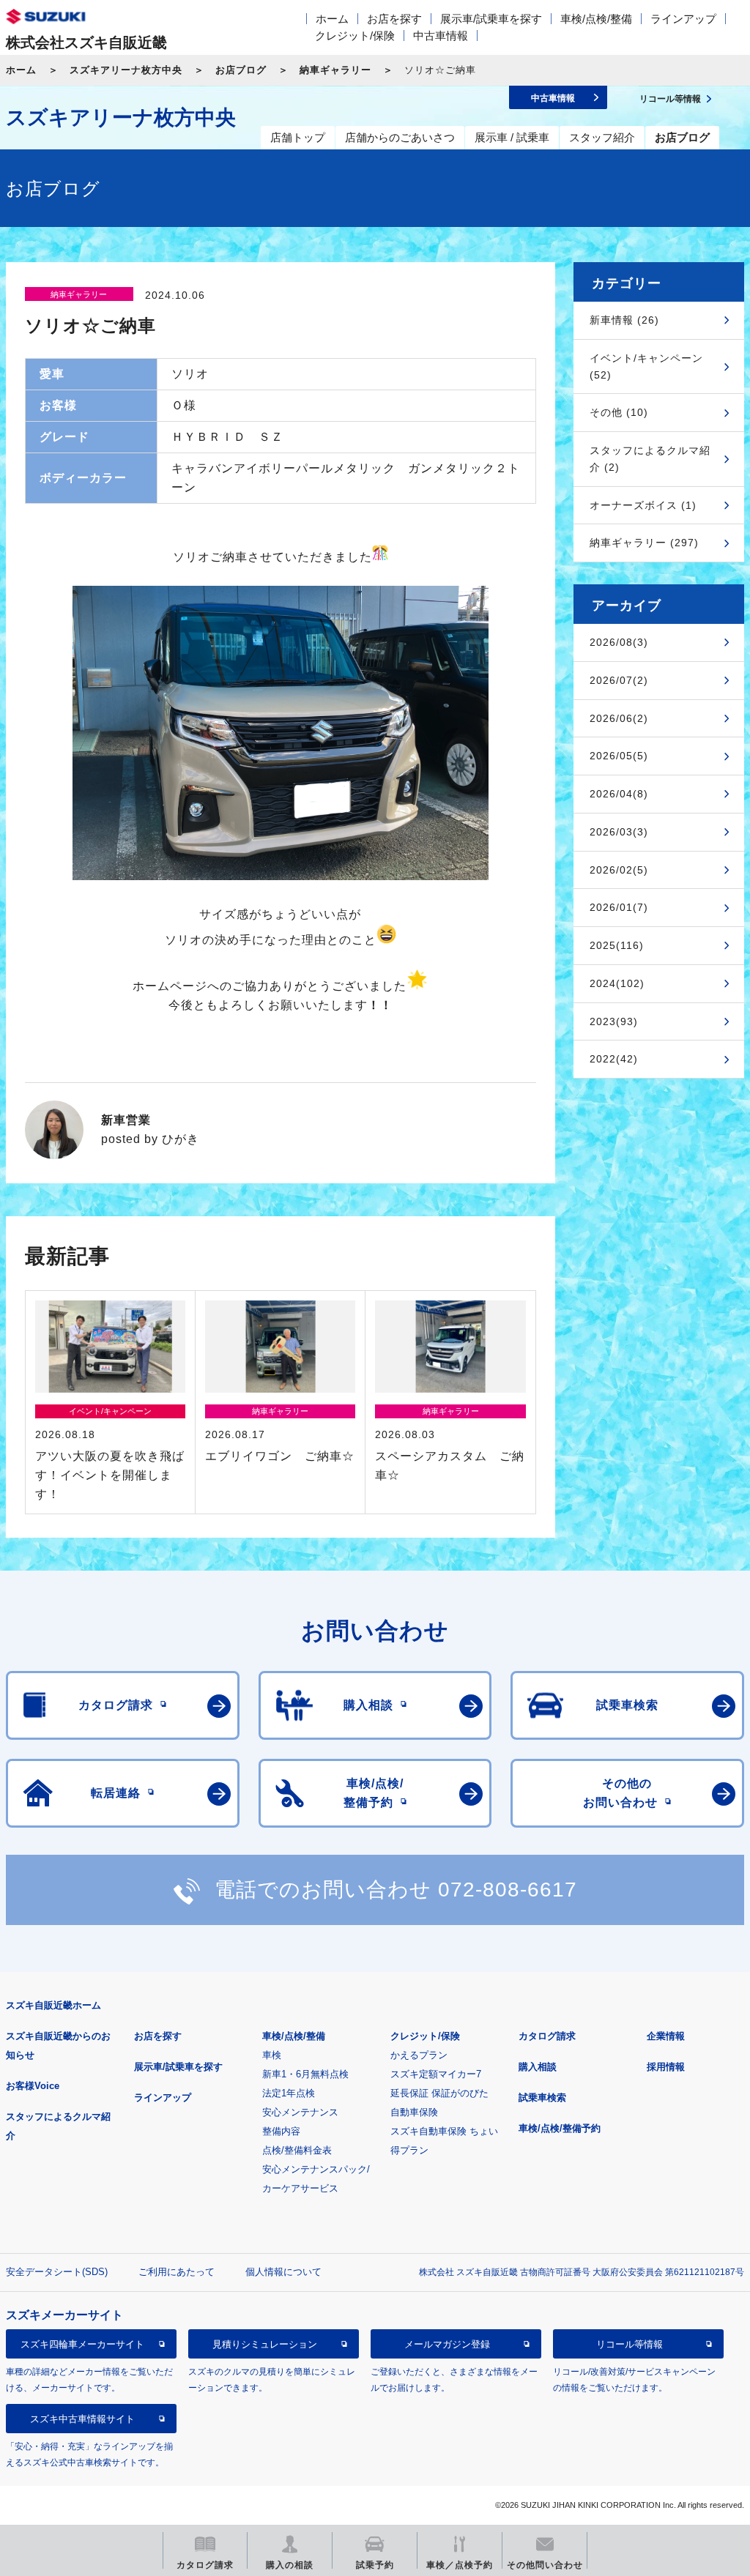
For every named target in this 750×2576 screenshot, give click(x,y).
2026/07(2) (619, 680)
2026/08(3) (619, 642)
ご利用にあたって (177, 2272)
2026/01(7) (619, 907)
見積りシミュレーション (265, 2344)
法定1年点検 (289, 2093)
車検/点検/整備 (596, 19)
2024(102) (617, 983)
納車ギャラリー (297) (644, 543)
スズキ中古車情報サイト (82, 2419)
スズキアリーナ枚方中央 (126, 70)
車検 (272, 2055)
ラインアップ (683, 19)
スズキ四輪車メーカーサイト (82, 2344)
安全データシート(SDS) (57, 2272)
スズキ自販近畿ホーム (53, 2005)
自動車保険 (414, 2112)
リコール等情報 (630, 2344)
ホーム (332, 19)
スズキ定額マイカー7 (436, 2074)
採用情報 (666, 2067)
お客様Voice (33, 2086)
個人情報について (283, 2272)
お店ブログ (241, 70)
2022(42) (614, 1059)
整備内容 (281, 2131)
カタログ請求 (547, 2036)
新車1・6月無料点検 (305, 2074)
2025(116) (617, 945)
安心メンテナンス (300, 2112)
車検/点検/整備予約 (560, 2128)
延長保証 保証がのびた (439, 2093)
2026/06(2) (619, 718)
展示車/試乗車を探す (491, 19)
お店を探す (394, 19)
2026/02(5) (619, 870)
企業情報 (666, 2036)
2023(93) (614, 1021)
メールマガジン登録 (447, 2344)
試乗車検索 (542, 2097)
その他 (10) (619, 412)
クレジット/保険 (355, 36)
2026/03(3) (619, 832)
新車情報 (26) (624, 320)
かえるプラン (419, 2055)
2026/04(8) (619, 794)
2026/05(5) (619, 756)
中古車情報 (441, 36)
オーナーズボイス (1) (643, 505)
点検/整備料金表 (297, 2150)
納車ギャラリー (335, 70)
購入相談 (538, 2067)
